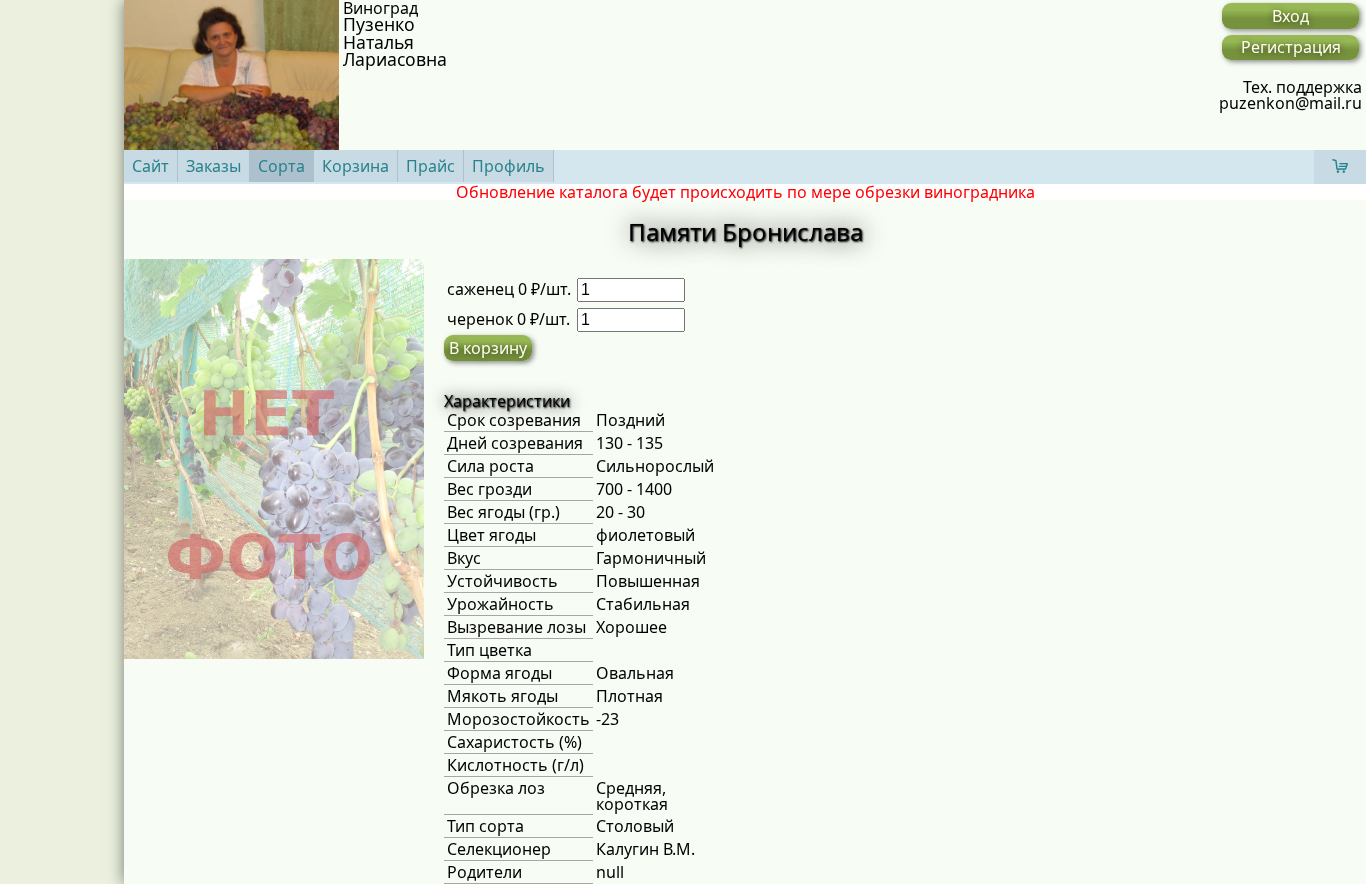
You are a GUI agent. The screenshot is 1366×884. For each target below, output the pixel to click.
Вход (1290, 16)
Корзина (355, 166)
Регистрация (1291, 47)
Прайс (430, 166)
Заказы (213, 166)
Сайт (150, 166)
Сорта (281, 166)
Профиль (508, 166)
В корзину (488, 348)
